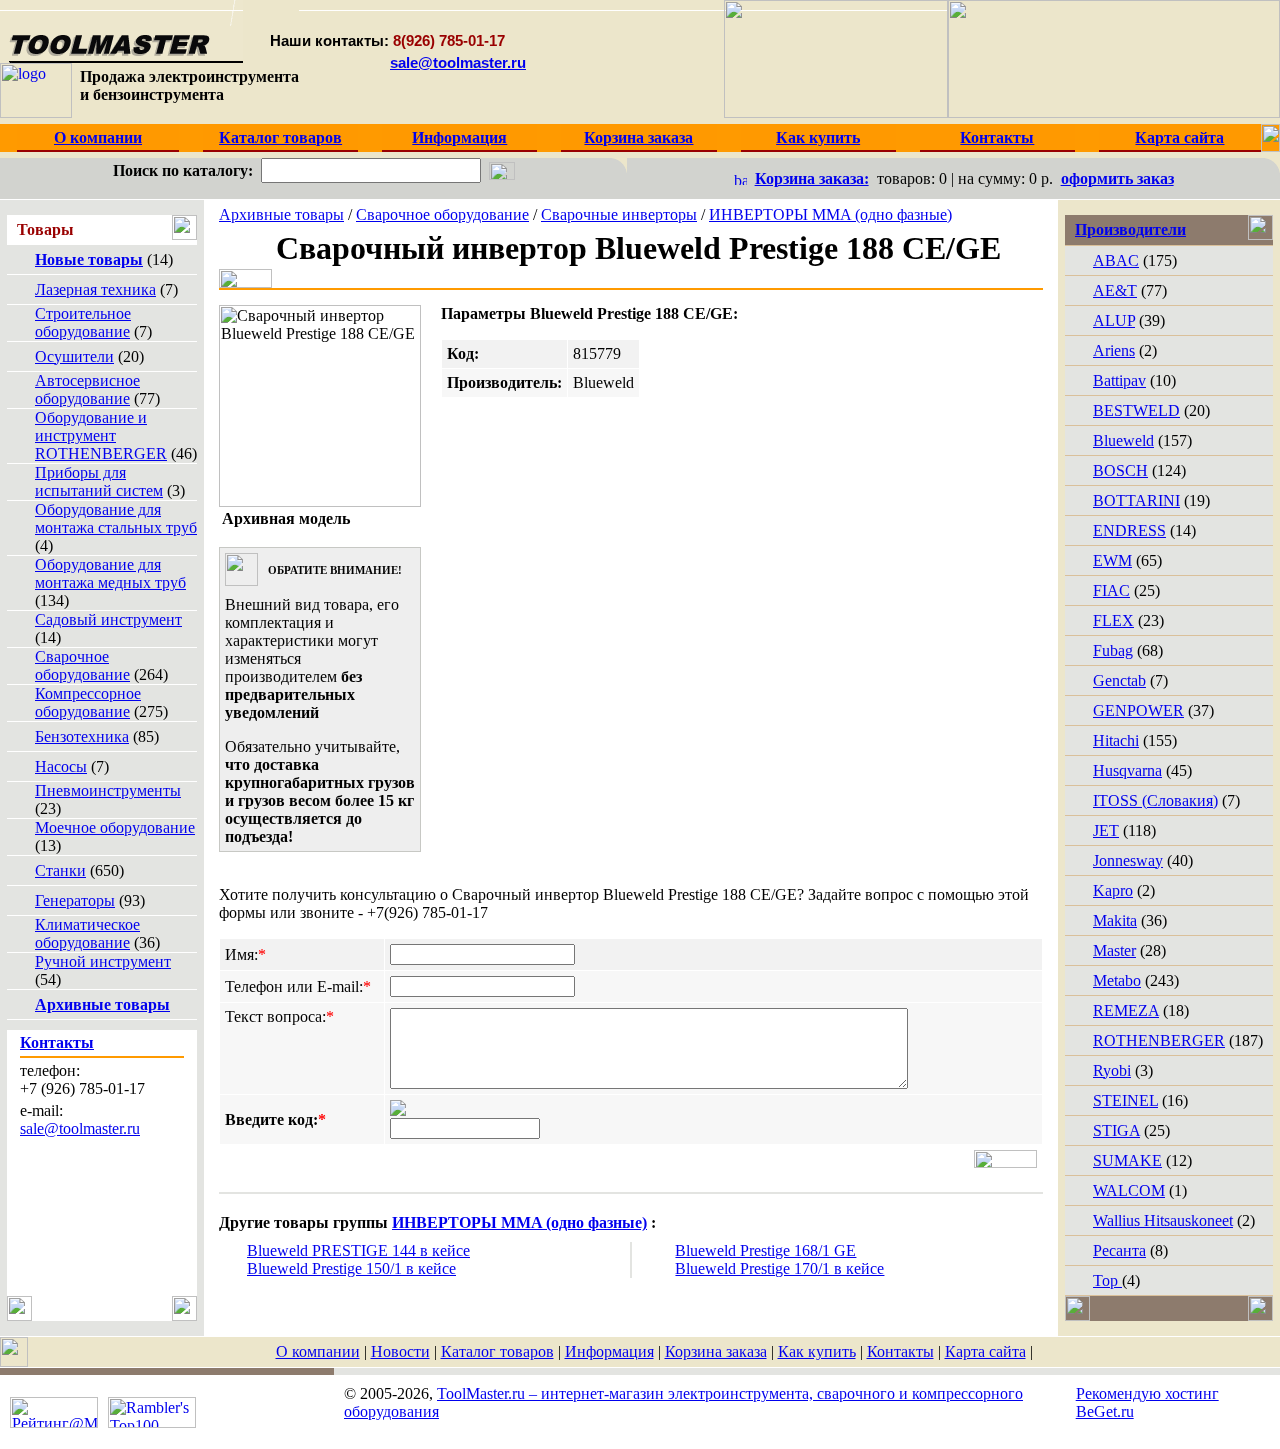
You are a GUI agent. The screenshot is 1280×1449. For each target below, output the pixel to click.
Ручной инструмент (103, 961)
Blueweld (1123, 440)
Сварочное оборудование (82, 665)
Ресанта (1119, 1250)
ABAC (1116, 260)
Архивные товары (281, 214)
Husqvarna (1127, 770)
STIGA (1116, 1130)
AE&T (1115, 290)
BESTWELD (1136, 410)
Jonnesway (1128, 860)
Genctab (1119, 680)
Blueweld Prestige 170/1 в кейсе (779, 1268)
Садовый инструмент (108, 619)
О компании (318, 1351)
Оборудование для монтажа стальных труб (116, 518)
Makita (1115, 920)
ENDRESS (1129, 530)
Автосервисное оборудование (87, 389)
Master (1114, 950)
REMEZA (1126, 1010)
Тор (1107, 1280)
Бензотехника (82, 736)
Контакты (900, 1351)
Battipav (1119, 380)
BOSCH (1120, 470)
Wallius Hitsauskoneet (1163, 1220)
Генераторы (75, 900)
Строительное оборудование (83, 322)
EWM (1112, 560)
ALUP (1114, 320)
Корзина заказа (716, 1351)
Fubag (1113, 650)
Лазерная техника (95, 289)
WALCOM (1129, 1190)
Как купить (817, 1351)
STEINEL (1125, 1100)
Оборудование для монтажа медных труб (110, 573)
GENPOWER (1138, 710)
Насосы (61, 766)
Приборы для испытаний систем (99, 481)
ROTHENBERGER (1159, 1040)
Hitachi (1116, 740)
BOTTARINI (1136, 500)
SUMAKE (1127, 1160)
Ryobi (1112, 1070)
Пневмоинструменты (108, 790)
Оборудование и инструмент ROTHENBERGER (101, 435)
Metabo (1117, 980)
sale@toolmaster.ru (458, 62)
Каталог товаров (497, 1351)
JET (1106, 830)
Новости (400, 1351)
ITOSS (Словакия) (1155, 800)
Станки (60, 870)
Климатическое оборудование (87, 933)
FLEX (1113, 620)
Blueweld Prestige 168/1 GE (765, 1250)
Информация (609, 1351)
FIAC (1111, 590)
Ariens (1114, 350)
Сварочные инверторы (619, 214)
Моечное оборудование (115, 827)
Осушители (74, 356)
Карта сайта (985, 1351)
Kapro (1113, 890)
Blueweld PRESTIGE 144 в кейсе (358, 1250)
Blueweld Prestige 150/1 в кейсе (351, 1268)
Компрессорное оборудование (88, 702)
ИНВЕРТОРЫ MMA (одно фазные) (830, 214)
